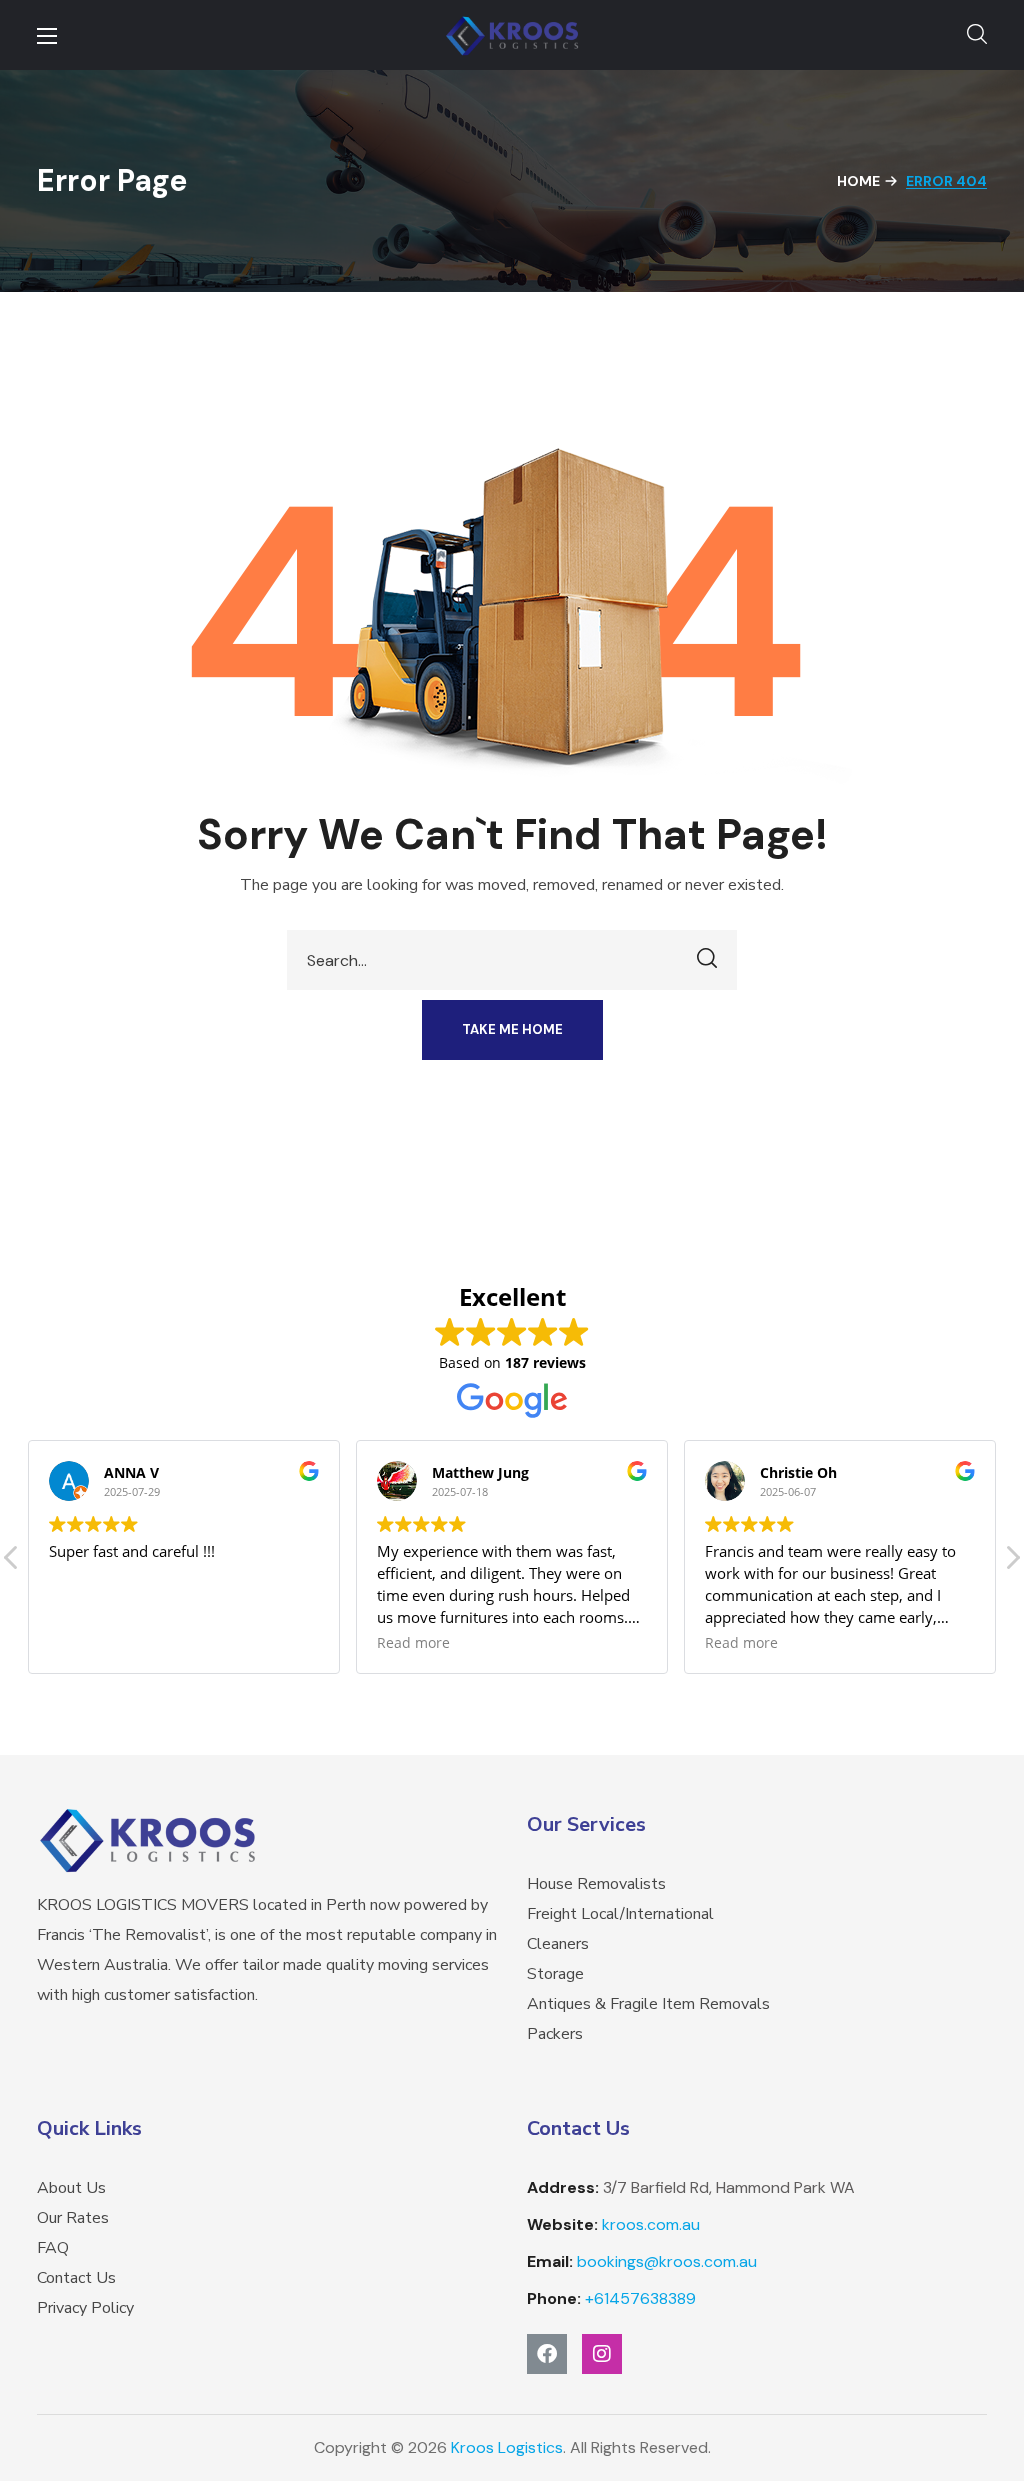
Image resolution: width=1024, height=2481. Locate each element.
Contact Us (76, 2278)
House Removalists (596, 1884)
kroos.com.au (651, 2224)
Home (858, 181)
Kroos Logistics (507, 2447)
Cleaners (558, 1944)
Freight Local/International (620, 1914)
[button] (977, 35)
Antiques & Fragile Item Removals (648, 2004)
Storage (555, 1974)
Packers (555, 2034)
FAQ (53, 2248)
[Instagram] (602, 2354)
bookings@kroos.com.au (667, 2261)
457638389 (640, 2298)
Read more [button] (413, 1643)
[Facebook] (547, 2354)
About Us (71, 2188)
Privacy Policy (85, 2308)
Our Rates (73, 2218)
